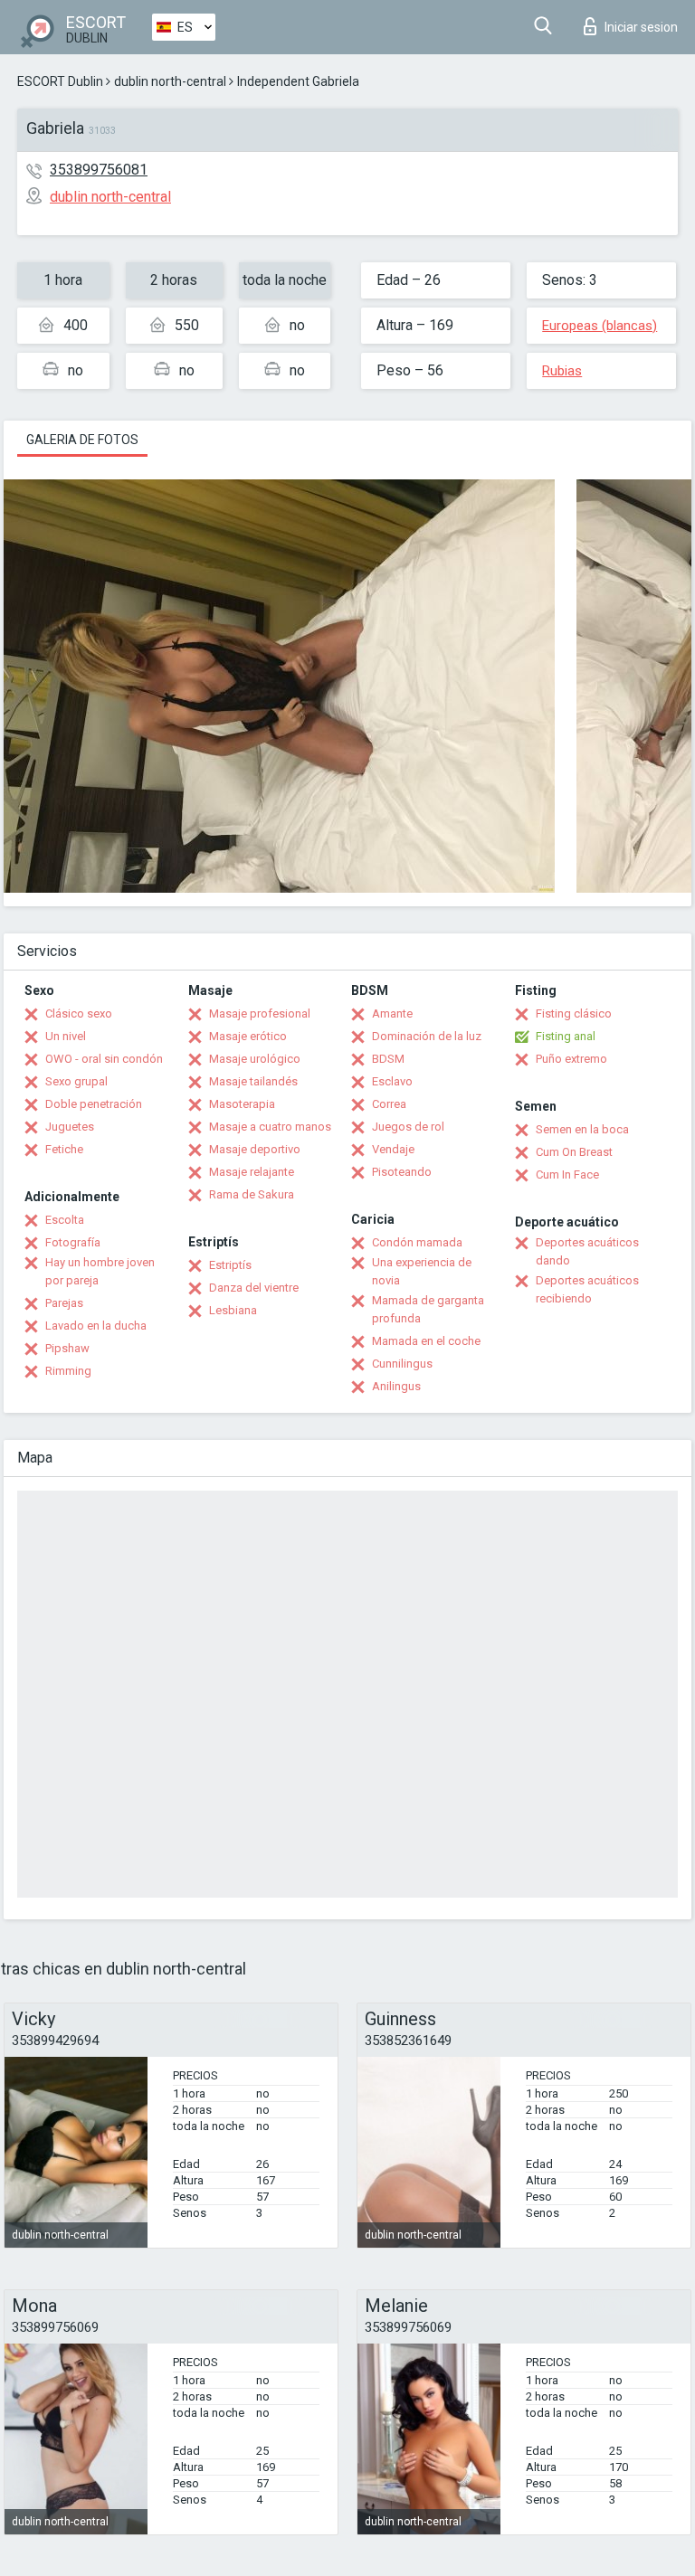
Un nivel (66, 1036)
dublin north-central (170, 81)
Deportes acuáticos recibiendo (587, 1289)
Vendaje (393, 1149)
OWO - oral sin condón (104, 1059)
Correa (389, 1104)
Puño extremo (571, 1059)
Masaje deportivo (255, 1149)
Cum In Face (567, 1174)
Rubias (562, 371)
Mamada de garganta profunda (428, 1309)
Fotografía (73, 1242)
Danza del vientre (254, 1288)
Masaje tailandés (253, 1081)
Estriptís (230, 1265)
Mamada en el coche (426, 1341)
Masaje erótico (248, 1036)
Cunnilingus (402, 1364)
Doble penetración (94, 1104)
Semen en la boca (582, 1129)
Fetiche (64, 1149)
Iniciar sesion (641, 27)
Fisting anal (566, 1036)
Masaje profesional (260, 1013)
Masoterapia (242, 1104)
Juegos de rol (408, 1127)
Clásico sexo (79, 1013)
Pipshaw (67, 1348)
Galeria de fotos (82, 440)
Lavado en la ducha (96, 1326)
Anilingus (396, 1386)
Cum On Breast (574, 1152)
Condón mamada (417, 1242)
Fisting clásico (574, 1013)
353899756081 (99, 170)
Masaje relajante (252, 1172)
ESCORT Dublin (60, 81)
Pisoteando (402, 1172)
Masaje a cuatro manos (270, 1127)
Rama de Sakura (252, 1194)
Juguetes (70, 1127)
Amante (392, 1013)
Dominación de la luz (427, 1036)
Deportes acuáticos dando (587, 1251)
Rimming (68, 1371)
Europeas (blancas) (600, 326)
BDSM (388, 1059)
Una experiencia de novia (422, 1271)
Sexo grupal (76, 1081)
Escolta (65, 1220)
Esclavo (392, 1081)
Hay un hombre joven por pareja (100, 1271)
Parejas (64, 1303)
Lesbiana (233, 1310)
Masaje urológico (255, 1059)
